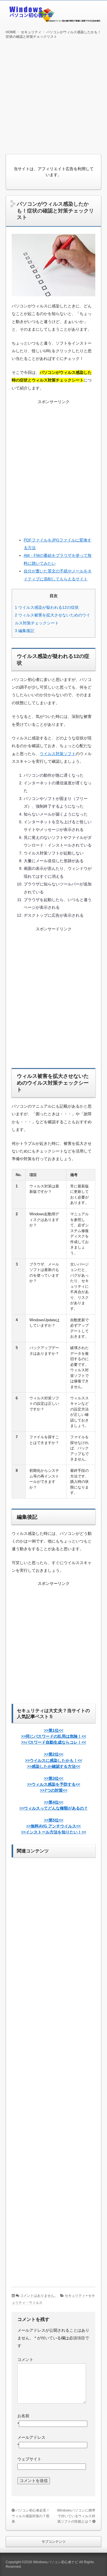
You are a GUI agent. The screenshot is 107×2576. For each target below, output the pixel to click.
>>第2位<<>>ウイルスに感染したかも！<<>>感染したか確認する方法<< (54, 1760)
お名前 (23, 2416)
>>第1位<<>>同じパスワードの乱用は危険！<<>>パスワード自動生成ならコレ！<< (54, 1736)
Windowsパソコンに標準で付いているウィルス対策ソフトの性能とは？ (76, 2516)
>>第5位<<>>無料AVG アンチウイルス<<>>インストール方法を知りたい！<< (54, 1826)
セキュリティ (75, 2296)
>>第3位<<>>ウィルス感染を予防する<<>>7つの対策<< (54, 1784)
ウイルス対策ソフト (58, 754)
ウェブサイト (29, 2459)
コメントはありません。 (39, 2296)
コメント (25, 2360)
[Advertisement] (53, 96)
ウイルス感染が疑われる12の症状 (47, 607)
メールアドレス (31, 2437)
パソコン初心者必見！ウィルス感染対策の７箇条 (31, 2516)
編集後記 (25, 631)
